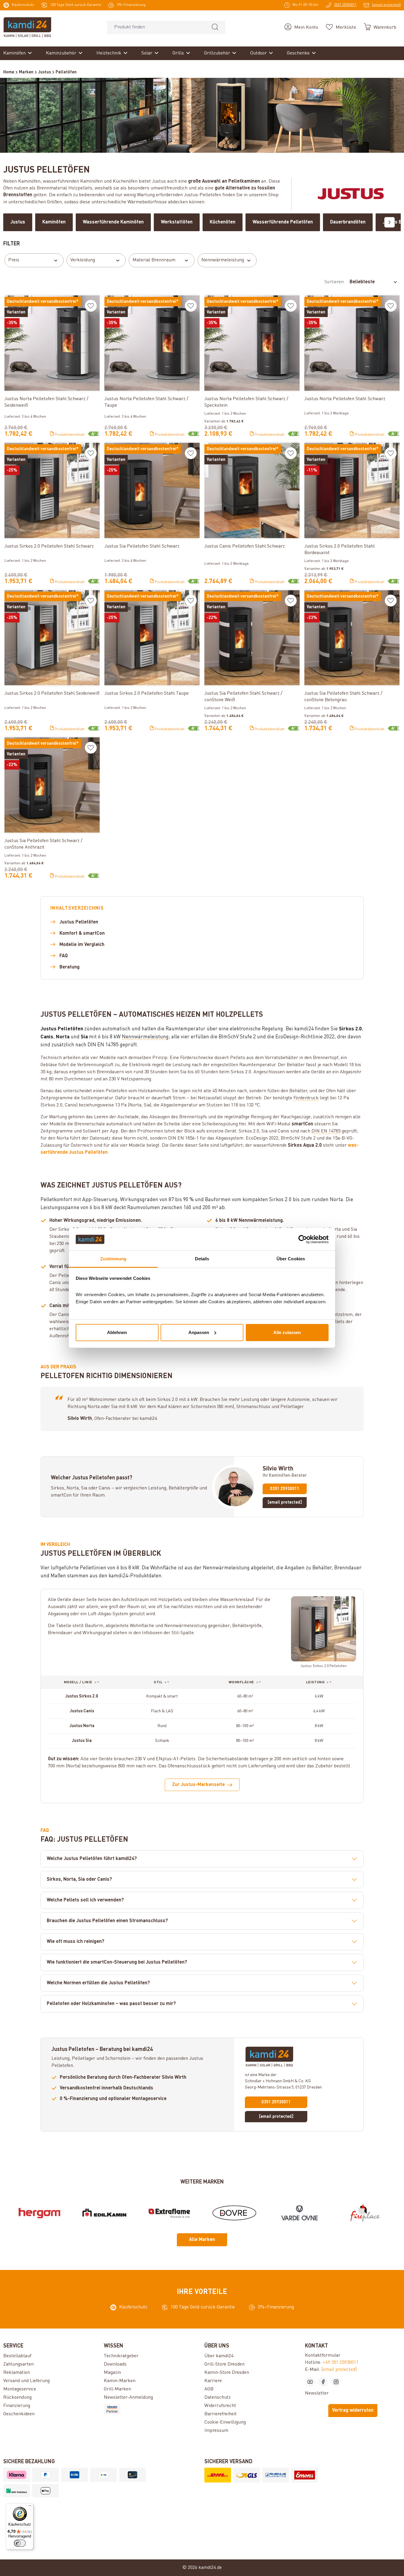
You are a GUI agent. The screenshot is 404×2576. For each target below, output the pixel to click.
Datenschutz (218, 2398)
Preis (14, 260)
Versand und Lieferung (26, 2381)
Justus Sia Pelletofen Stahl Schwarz (142, 546)
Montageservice (20, 2389)
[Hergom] (39, 2213)
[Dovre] (234, 2213)
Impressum (216, 2431)
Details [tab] (202, 1259)
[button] (82, 1682)
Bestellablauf (17, 2356)
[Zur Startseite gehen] (27, 27)
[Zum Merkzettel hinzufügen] (91, 306)
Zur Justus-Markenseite (198, 1785)
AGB (209, 2389)
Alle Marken (202, 2240)
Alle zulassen (287, 1332)
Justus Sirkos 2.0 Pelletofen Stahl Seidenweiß (52, 694)
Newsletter (317, 2393)
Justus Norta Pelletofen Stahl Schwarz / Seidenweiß (46, 402)
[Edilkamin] (105, 2213)
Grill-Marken (117, 2389)
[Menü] (30, 2507)
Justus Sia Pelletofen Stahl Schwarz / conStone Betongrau (343, 697)
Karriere (213, 2381)
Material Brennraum (154, 260)
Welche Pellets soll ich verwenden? (85, 1900)
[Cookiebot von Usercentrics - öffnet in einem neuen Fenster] (303, 1239)
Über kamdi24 (219, 2356)
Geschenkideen (19, 2414)
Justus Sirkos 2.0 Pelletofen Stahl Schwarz (49, 546)
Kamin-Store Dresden (227, 2373)
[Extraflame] (170, 2213)
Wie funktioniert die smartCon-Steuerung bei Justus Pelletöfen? (117, 1962)
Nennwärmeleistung (223, 260)
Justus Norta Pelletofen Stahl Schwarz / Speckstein (246, 402)
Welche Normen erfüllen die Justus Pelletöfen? (98, 1983)
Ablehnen (117, 1332)
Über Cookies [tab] (291, 1259)
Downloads (115, 2364)
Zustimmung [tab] (113, 1259)
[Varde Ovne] (299, 2213)
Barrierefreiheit (220, 2414)
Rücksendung (17, 2398)
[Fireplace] (365, 2213)
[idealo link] (152, 2409)
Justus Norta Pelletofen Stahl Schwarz (345, 399)
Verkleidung (83, 260)
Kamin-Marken (120, 2381)
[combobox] (156, 27)
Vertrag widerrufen (353, 2411)
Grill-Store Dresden (224, 2364)
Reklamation (17, 2373)
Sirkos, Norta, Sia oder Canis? (79, 1880)
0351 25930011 (285, 1489)
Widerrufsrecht (220, 2406)
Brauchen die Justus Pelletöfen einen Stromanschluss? (107, 1921)
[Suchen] (215, 27)
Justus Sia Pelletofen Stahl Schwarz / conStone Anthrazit (43, 844)
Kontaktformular (323, 2355)
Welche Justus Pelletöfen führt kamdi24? (92, 1859)
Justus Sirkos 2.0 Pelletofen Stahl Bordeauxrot (340, 550)
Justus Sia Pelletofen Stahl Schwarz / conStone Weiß (243, 697)
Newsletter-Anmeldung (128, 2398)
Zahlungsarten (18, 2364)
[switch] (20, 2543)
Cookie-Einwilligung (225, 2422)
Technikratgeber (121, 2356)
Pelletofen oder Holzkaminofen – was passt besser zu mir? (111, 2004)
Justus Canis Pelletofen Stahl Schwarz (245, 546)
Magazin (112, 2373)
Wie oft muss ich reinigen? (76, 1942)
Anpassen (199, 1332)
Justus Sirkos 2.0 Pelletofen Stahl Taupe (147, 694)
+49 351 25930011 (341, 2363)
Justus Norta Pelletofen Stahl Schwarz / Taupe (146, 402)
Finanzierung (17, 2406)
